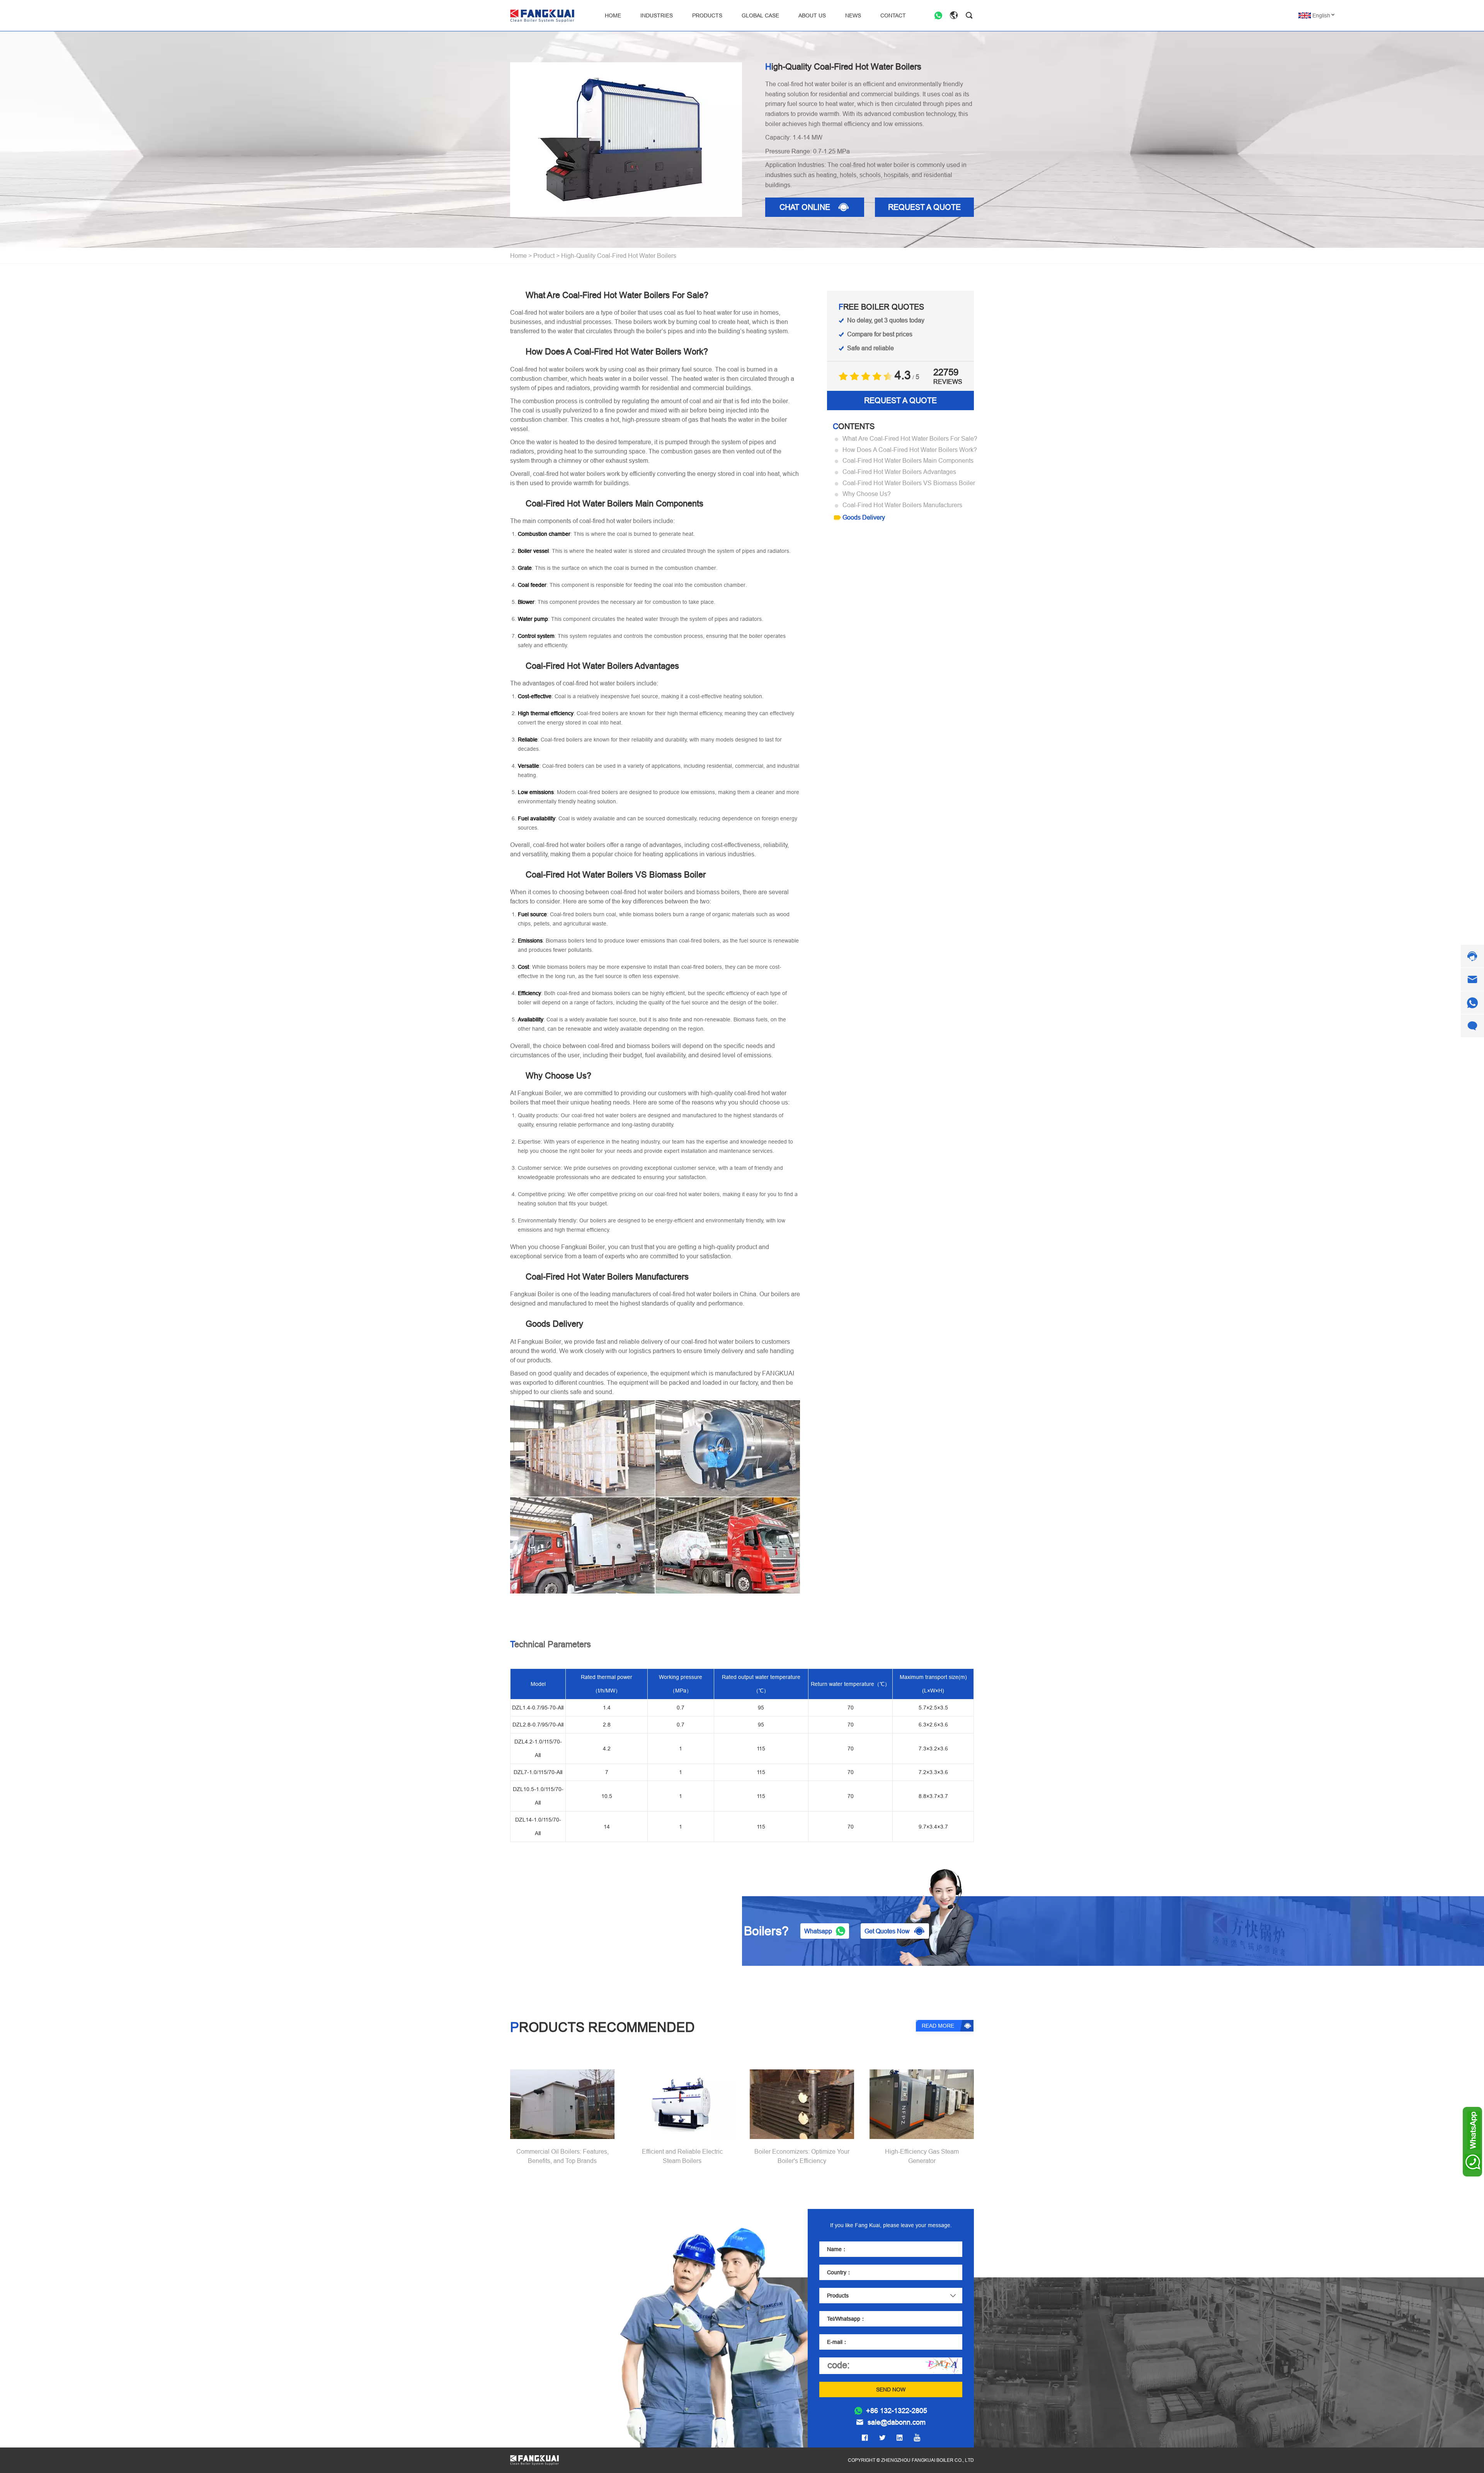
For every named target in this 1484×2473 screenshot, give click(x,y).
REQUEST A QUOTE (924, 207)
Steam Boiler (528, 2314)
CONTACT (893, 15)
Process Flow (529, 2402)
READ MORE (938, 2026)
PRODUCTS (707, 15)
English (1321, 15)
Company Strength (536, 2382)
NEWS (853, 15)
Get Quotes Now (887, 1931)
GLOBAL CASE (760, 15)
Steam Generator (534, 2335)
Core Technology (534, 2392)
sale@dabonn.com (897, 2422)
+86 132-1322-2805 (897, 2411)
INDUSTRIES (657, 15)
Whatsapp (818, 1931)
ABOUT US (812, 15)
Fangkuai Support (535, 2412)
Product (544, 256)
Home (518, 256)
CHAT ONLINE (805, 207)
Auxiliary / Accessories (541, 2345)
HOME (613, 15)
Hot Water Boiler (533, 2325)
